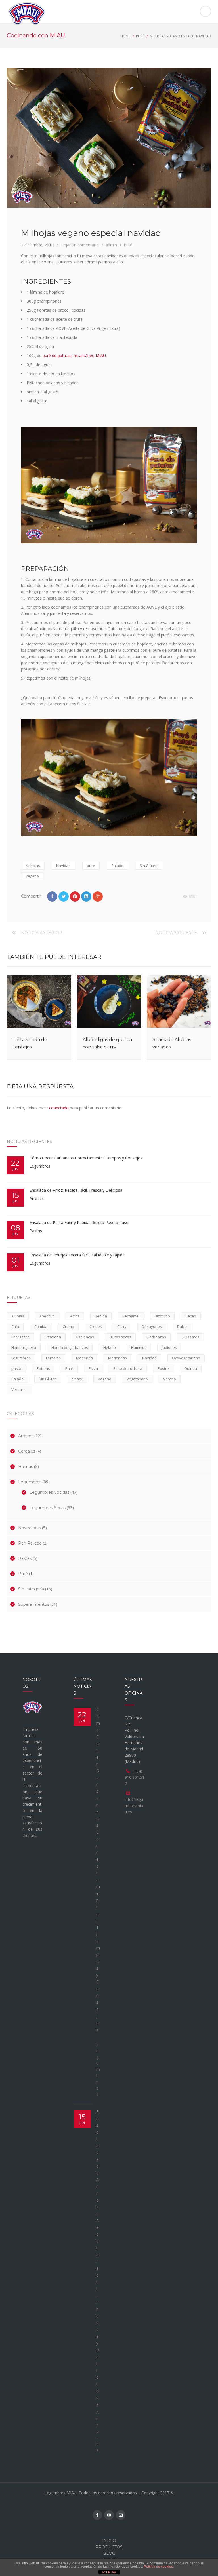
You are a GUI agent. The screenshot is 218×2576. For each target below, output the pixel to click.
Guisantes (190, 1337)
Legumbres (40, 1166)
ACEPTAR (109, 2572)
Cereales (27, 1451)
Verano (170, 1379)
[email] (121, 2515)
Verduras (19, 1389)
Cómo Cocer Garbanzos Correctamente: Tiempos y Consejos (87, 1158)
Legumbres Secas (48, 1508)
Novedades (30, 1528)
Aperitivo (47, 1316)
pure (91, 866)
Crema (68, 1326)
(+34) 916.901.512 (135, 1777)
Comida (41, 1326)
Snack (77, 1379)
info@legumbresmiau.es (134, 1806)
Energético (20, 1337)
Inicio (109, 2541)
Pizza (93, 1368)
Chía (15, 1326)
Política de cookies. (159, 2567)
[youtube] (109, 2515)
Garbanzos (156, 1337)
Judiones (169, 1347)
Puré (140, 36)
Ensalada (53, 1337)
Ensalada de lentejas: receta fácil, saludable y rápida (77, 1255)
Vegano (32, 876)
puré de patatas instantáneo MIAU (74, 356)
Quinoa (191, 1368)
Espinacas (85, 1337)
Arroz (75, 1316)
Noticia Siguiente (176, 933)
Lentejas (53, 1358)
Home (125, 36)
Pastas (36, 1231)
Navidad (63, 866)
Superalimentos (34, 1604)
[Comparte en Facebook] (52, 896)
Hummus (139, 1347)
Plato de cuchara (128, 1368)
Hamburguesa (24, 1347)
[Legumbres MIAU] (109, 14)
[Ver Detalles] (39, 1001)
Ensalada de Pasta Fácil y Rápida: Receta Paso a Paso (80, 1222)
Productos (109, 2547)
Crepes (96, 1326)
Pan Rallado (30, 1543)
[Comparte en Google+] (98, 896)
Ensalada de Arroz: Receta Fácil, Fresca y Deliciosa (76, 1190)
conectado (59, 1108)
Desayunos (152, 1326)
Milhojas (33, 866)
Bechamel (131, 1316)
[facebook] (97, 2515)
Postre (163, 1368)
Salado (117, 866)
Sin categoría (31, 1589)
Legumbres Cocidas (49, 1492)
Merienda (84, 1358)
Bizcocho (162, 1316)
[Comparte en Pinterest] (75, 896)
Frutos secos (120, 1337)
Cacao (191, 1316)
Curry (122, 1326)
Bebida (101, 1316)
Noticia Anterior (42, 933)
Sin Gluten (149, 866)
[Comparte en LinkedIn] (86, 896)
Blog (109, 2553)
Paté (69, 1368)
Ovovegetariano (186, 1358)
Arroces (37, 1198)
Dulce (182, 1326)
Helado (110, 1347)
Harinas (26, 1467)
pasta (16, 1368)
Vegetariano (137, 1379)
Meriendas (118, 1358)
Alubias (18, 1316)
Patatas (43, 1368)
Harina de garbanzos (70, 1347)
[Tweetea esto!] (64, 896)
